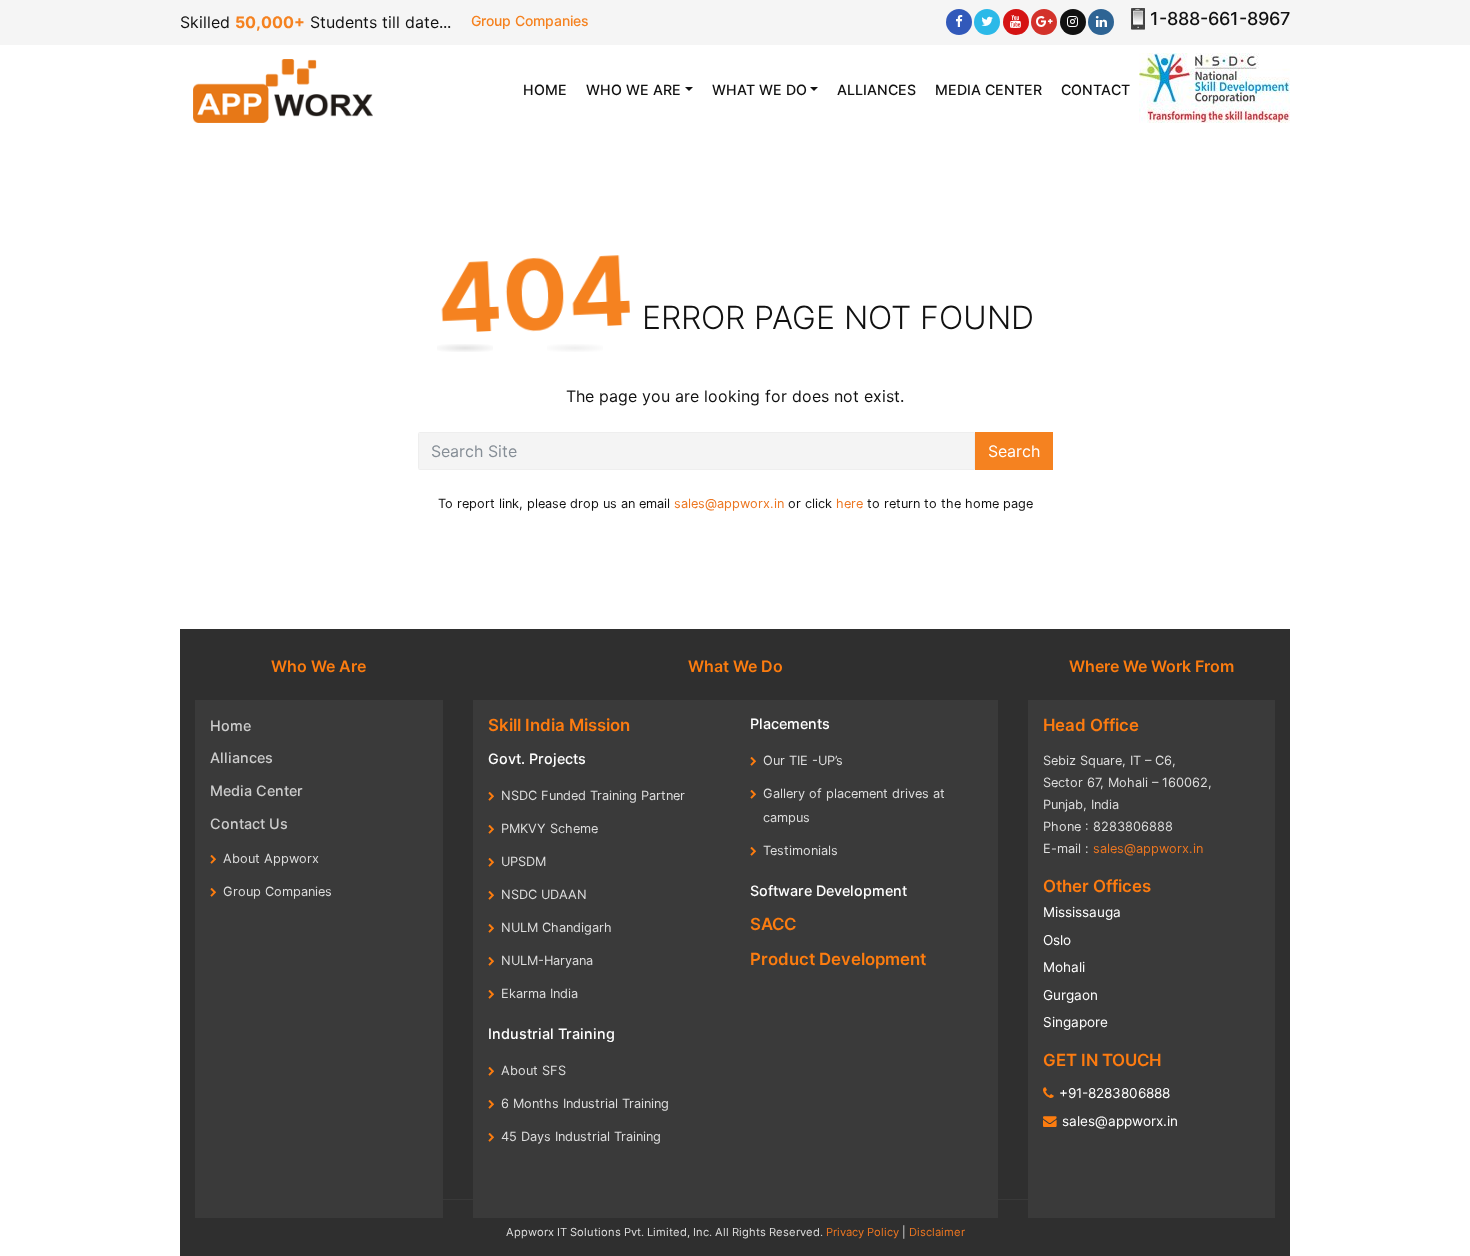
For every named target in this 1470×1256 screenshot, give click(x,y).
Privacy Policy (862, 1232)
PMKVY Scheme (549, 828)
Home (230, 725)
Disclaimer (937, 1232)
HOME (549, 89)
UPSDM (523, 861)
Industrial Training (551, 1033)
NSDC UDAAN (544, 894)
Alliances (876, 89)
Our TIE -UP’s (803, 760)
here (849, 503)
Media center (988, 89)
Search (1014, 451)
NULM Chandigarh (556, 927)
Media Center (256, 790)
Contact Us (249, 823)
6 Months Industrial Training (585, 1103)
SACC (773, 924)
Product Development (838, 959)
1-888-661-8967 (1220, 18)
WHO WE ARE (633, 89)
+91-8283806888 (1114, 1093)
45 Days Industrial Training (581, 1136)
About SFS (533, 1070)
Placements (790, 723)
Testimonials (800, 850)
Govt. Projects (537, 758)
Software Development (828, 890)
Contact (1095, 89)
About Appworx (271, 858)
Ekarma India (539, 993)
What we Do (759, 89)
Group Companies (530, 20)
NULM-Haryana (547, 960)
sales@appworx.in (729, 503)
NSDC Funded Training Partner (593, 795)
